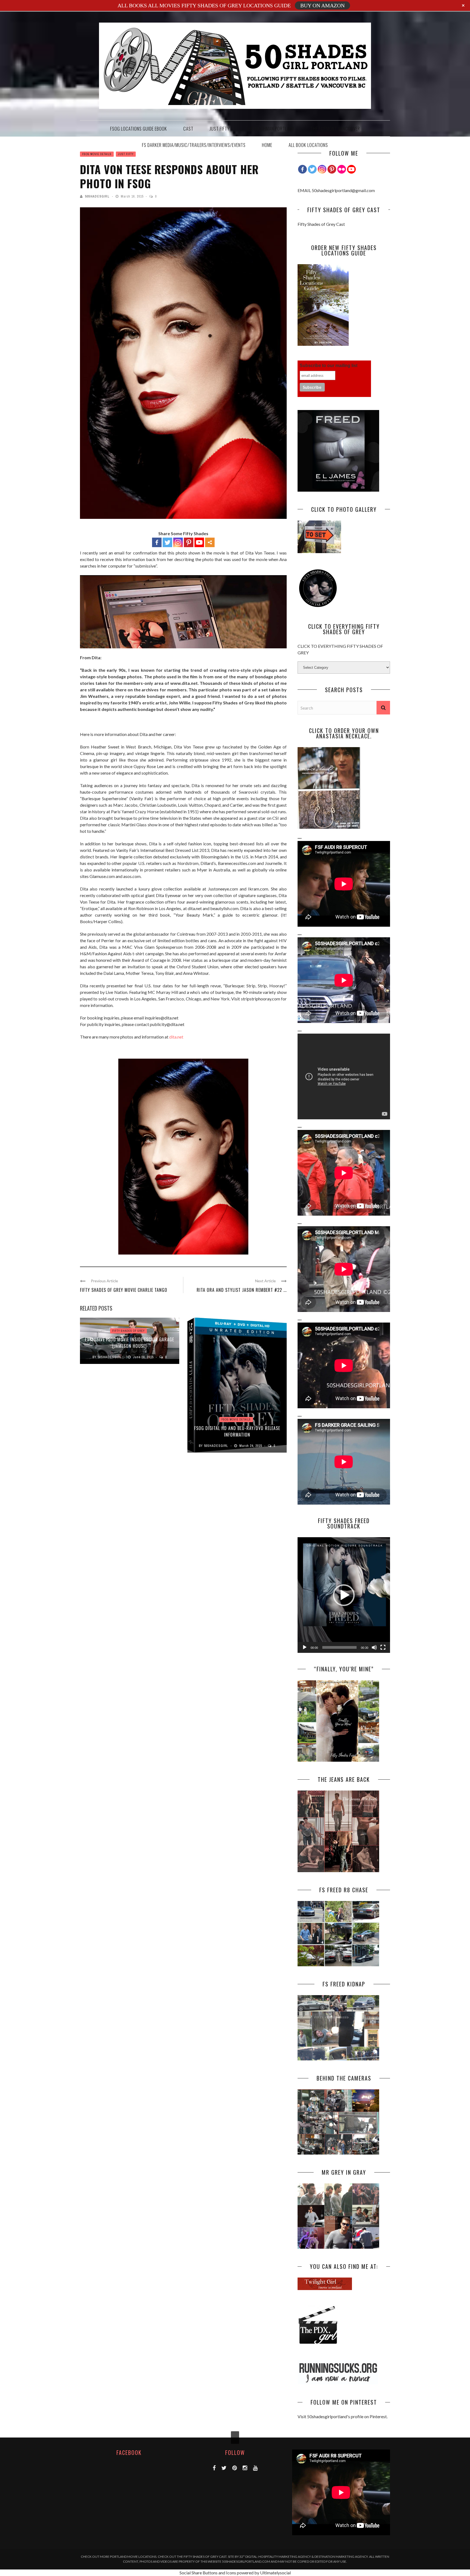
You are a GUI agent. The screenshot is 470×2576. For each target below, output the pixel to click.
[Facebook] (157, 542)
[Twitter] (167, 542)
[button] (344, 1595)
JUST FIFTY (220, 129)
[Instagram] (322, 169)
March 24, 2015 (251, 1446)
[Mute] (374, 1647)
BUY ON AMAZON (322, 5)
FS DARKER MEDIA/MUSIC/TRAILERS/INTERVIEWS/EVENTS (194, 145)
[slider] (339, 1647)
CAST (188, 129)
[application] (344, 1595)
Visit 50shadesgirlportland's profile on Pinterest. (343, 2416)
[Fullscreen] (383, 1647)
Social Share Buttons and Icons (208, 2573)
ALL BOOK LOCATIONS (308, 145)
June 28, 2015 (144, 1357)
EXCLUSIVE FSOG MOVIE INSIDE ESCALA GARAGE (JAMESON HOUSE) (130, 1343)
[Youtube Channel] (351, 169)
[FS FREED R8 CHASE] (338, 1965)
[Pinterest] (189, 542)
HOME (267, 145)
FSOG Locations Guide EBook (139, 129)
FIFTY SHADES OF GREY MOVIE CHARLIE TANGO (124, 1290)
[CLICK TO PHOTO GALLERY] (319, 551)
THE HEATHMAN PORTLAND (270, 129)
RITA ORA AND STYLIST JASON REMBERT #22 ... (242, 1290)
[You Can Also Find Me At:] (325, 2288)
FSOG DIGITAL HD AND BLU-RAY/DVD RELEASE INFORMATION (237, 1431)
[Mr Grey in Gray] (338, 2247)
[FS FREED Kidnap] (338, 2059)
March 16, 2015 (133, 196)
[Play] (305, 1647)
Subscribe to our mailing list (329, 366)
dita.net (176, 1037)
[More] (210, 542)
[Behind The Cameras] (338, 2153)
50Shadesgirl (97, 196)
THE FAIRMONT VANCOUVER (335, 129)
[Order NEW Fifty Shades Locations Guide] (323, 344)
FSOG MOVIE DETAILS (97, 154)
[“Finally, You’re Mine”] (338, 1760)
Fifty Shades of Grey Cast (321, 224)
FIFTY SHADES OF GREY (129, 1331)
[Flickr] (342, 169)
